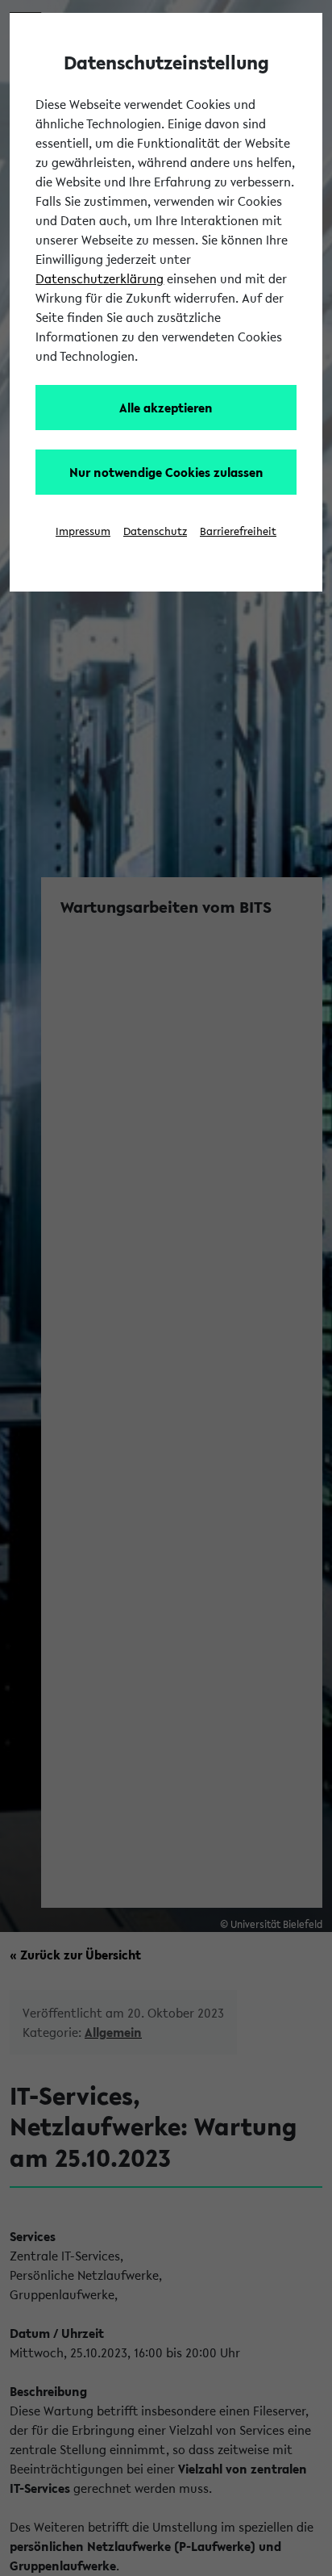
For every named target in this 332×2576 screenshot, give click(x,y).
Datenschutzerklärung (100, 278)
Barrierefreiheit (238, 531)
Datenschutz (155, 531)
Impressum (83, 531)
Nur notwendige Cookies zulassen (166, 472)
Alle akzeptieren (166, 408)
